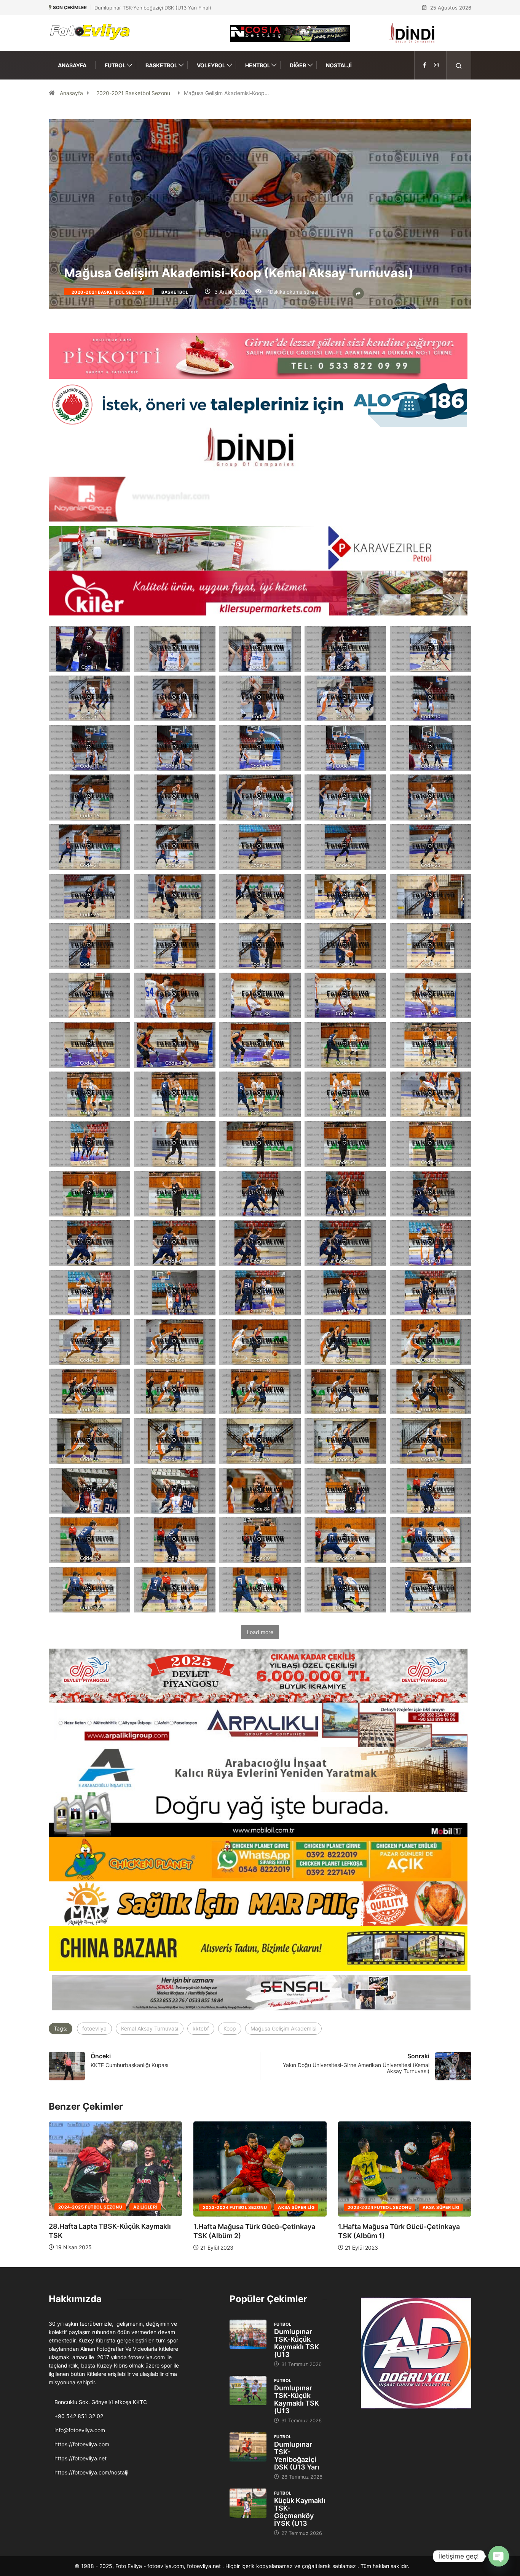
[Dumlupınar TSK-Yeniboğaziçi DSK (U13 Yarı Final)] (248, 2447)
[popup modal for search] (459, 65)
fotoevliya (94, 2028)
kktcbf (201, 2028)
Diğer (298, 65)
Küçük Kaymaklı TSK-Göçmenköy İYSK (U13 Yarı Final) (158, 8)
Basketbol (161, 65)
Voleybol (211, 65)
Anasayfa (72, 65)
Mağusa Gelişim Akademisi (283, 2028)
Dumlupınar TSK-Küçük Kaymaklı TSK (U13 (297, 2343)
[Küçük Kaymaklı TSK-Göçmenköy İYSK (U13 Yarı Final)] (248, 2503)
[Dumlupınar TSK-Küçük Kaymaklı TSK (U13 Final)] (248, 2334)
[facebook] (425, 65)
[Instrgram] (436, 65)
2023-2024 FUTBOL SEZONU (110, 2207)
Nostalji (339, 65)
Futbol (115, 65)
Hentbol (258, 65)
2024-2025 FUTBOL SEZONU (255, 2207)
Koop (230, 2028)
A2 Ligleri (309, 2207)
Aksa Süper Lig (171, 2207)
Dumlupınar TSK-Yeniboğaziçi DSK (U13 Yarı (297, 2456)
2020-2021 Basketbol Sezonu (133, 93)
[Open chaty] (499, 2556)
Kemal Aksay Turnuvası (150, 2028)
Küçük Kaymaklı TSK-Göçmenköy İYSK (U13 (300, 2512)
